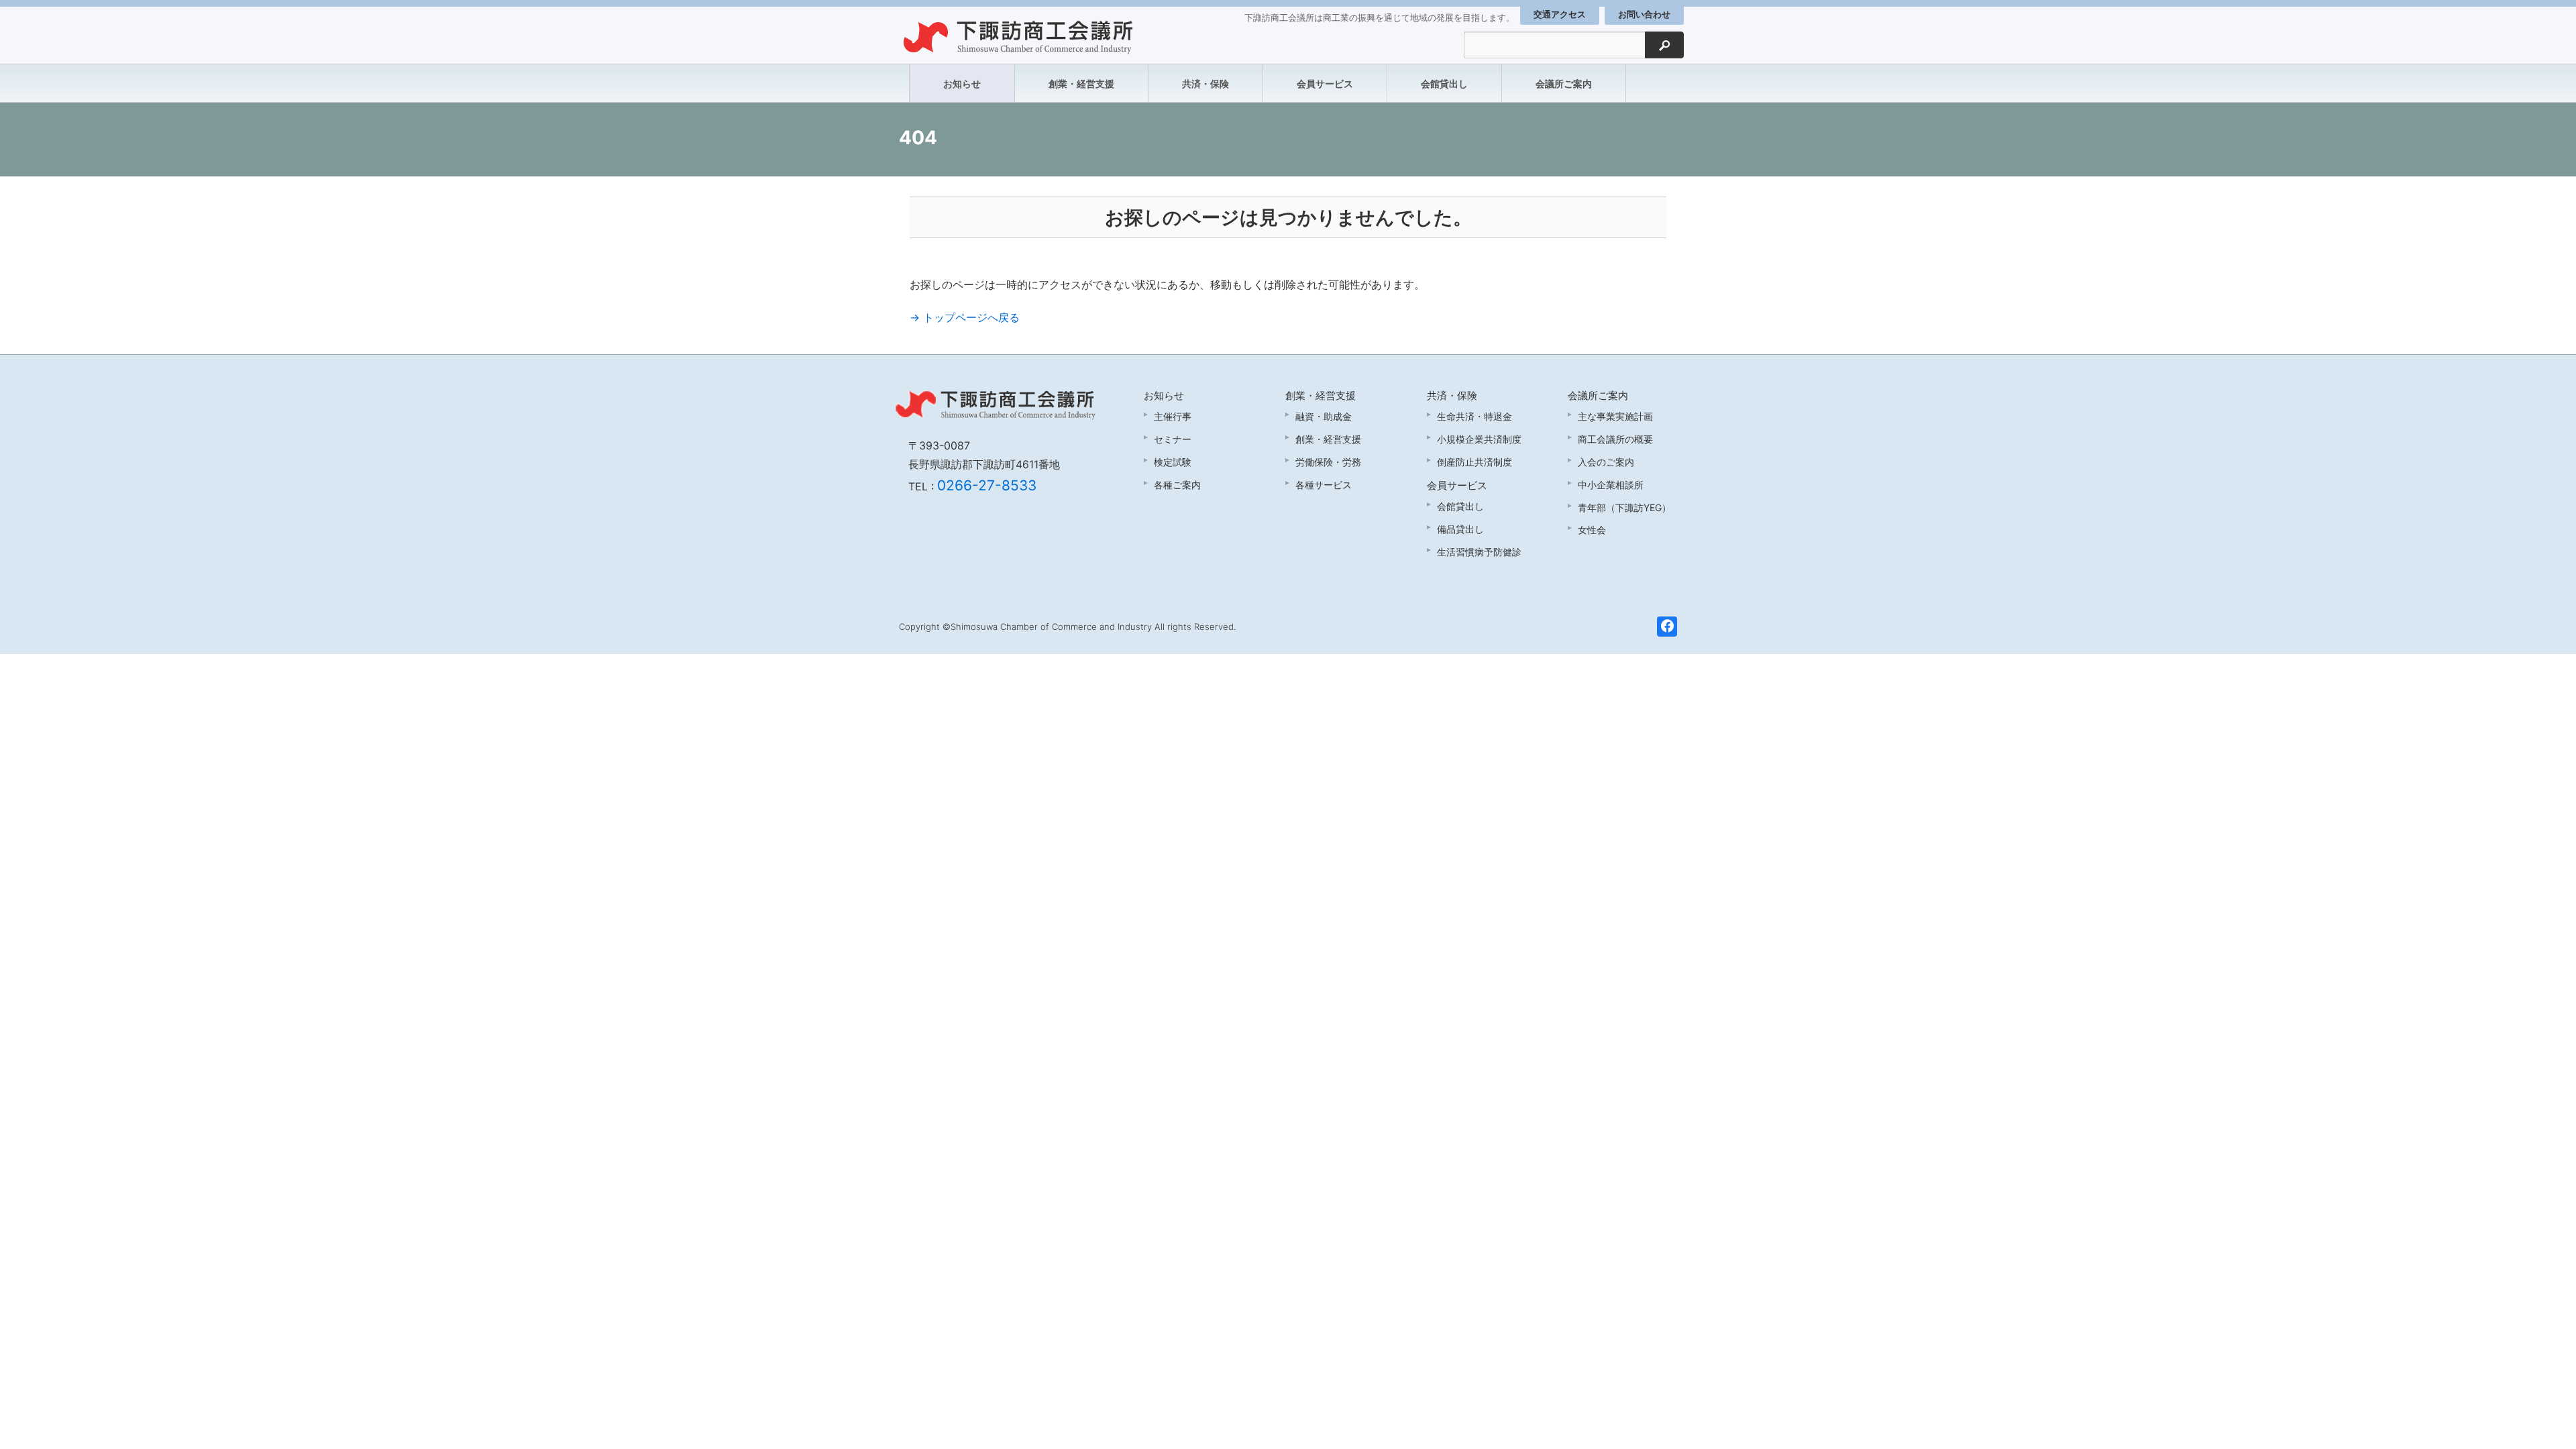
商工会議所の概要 (1615, 439)
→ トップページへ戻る (965, 317)
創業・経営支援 (1081, 84)
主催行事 (1173, 416)
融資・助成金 (1324, 416)
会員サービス (1325, 84)
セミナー (1173, 439)
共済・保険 (1205, 84)
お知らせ (962, 84)
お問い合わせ (1644, 14)
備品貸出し (1460, 529)
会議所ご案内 (1564, 84)
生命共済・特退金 (1474, 416)
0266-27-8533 (987, 485)
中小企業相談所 (1611, 485)
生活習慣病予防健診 (1479, 552)
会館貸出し (1444, 84)
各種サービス (1324, 485)
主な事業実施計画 (1615, 416)
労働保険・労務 (1328, 462)
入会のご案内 (1606, 462)
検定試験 (1173, 462)
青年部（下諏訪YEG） (1624, 507)
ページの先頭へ (2548, 1421)
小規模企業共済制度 (1479, 439)
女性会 (1592, 530)
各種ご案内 (1177, 485)
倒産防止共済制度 (1474, 462)
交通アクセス (1560, 14)
